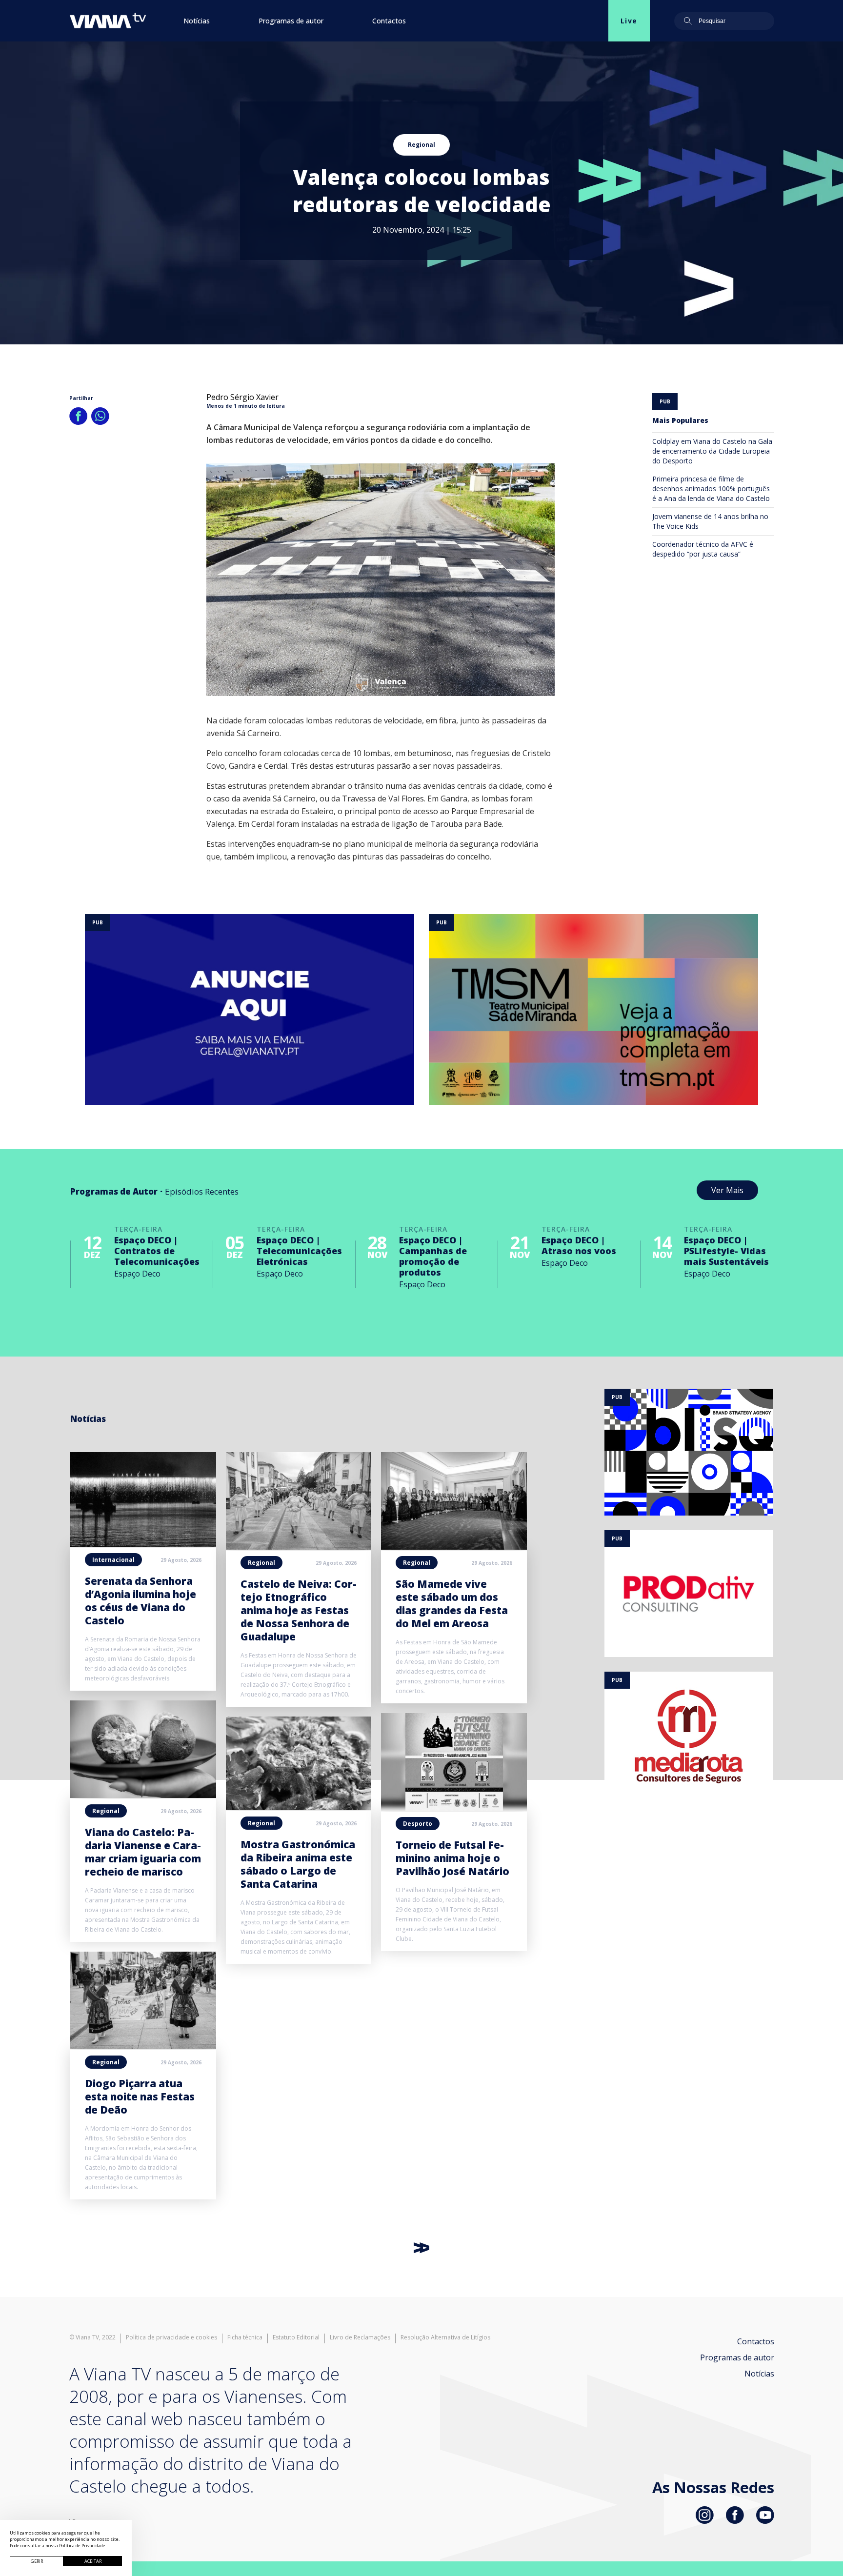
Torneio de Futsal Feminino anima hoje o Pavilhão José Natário (452, 1858)
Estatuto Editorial (296, 2337)
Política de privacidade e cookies (171, 2337)
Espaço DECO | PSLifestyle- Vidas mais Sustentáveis (726, 1251)
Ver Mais (727, 1190)
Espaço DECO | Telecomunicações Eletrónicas (299, 1251)
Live (629, 21)
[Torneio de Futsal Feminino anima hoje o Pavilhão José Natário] (454, 1808)
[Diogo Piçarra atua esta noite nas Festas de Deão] (143, 2046)
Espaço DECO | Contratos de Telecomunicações (157, 1251)
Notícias (197, 21)
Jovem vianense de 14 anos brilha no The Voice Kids (710, 521)
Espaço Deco (137, 1274)
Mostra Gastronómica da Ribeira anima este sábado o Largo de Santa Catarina (298, 1864)
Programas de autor (291, 21)
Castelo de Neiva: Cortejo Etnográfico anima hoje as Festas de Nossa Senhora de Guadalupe (299, 1610)
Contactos (389, 21)
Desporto (418, 1824)
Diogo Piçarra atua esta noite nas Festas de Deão (140, 2097)
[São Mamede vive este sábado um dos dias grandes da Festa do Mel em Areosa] (454, 1547)
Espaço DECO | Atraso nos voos (579, 1245)
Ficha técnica (245, 2337)
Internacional (113, 1560)
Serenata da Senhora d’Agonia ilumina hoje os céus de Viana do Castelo (140, 1601)
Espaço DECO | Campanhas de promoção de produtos (433, 1256)
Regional (421, 145)
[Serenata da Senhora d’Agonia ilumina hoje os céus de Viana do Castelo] (143, 1544)
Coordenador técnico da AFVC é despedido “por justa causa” (703, 549)
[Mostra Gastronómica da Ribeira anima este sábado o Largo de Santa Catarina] (299, 1807)
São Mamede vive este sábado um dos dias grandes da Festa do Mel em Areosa (452, 1604)
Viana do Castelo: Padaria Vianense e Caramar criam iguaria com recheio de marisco (143, 1852)
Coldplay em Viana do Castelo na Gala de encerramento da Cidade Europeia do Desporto (712, 451)
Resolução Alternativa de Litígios (445, 2337)
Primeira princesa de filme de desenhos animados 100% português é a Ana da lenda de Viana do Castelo (711, 489)
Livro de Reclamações (360, 2337)
